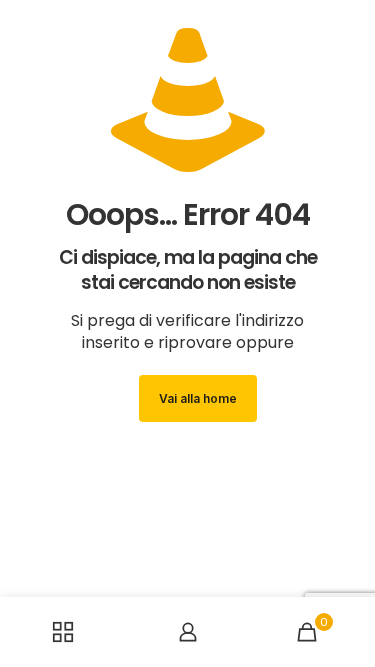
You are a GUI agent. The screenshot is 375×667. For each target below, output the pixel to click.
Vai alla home (198, 398)
